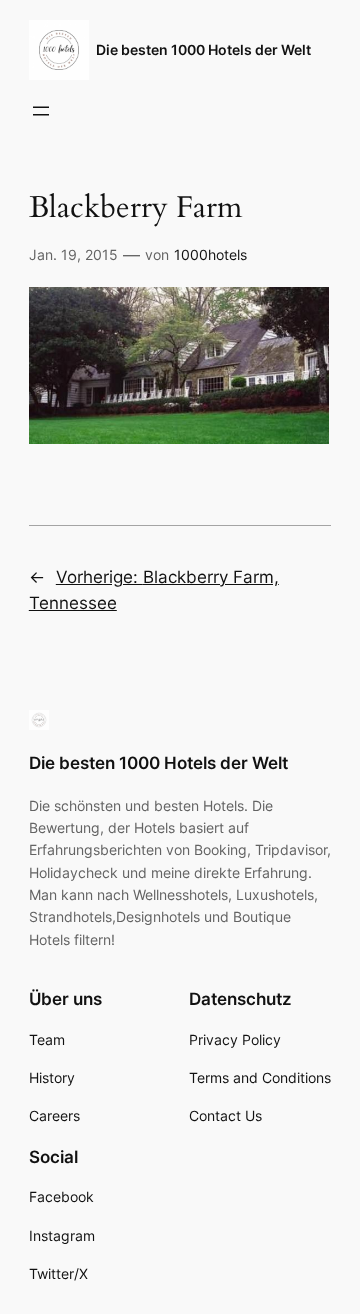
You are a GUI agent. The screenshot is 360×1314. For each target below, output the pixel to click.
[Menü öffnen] (41, 111)
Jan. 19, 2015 (73, 254)
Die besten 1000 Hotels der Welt (203, 49)
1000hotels (210, 254)
